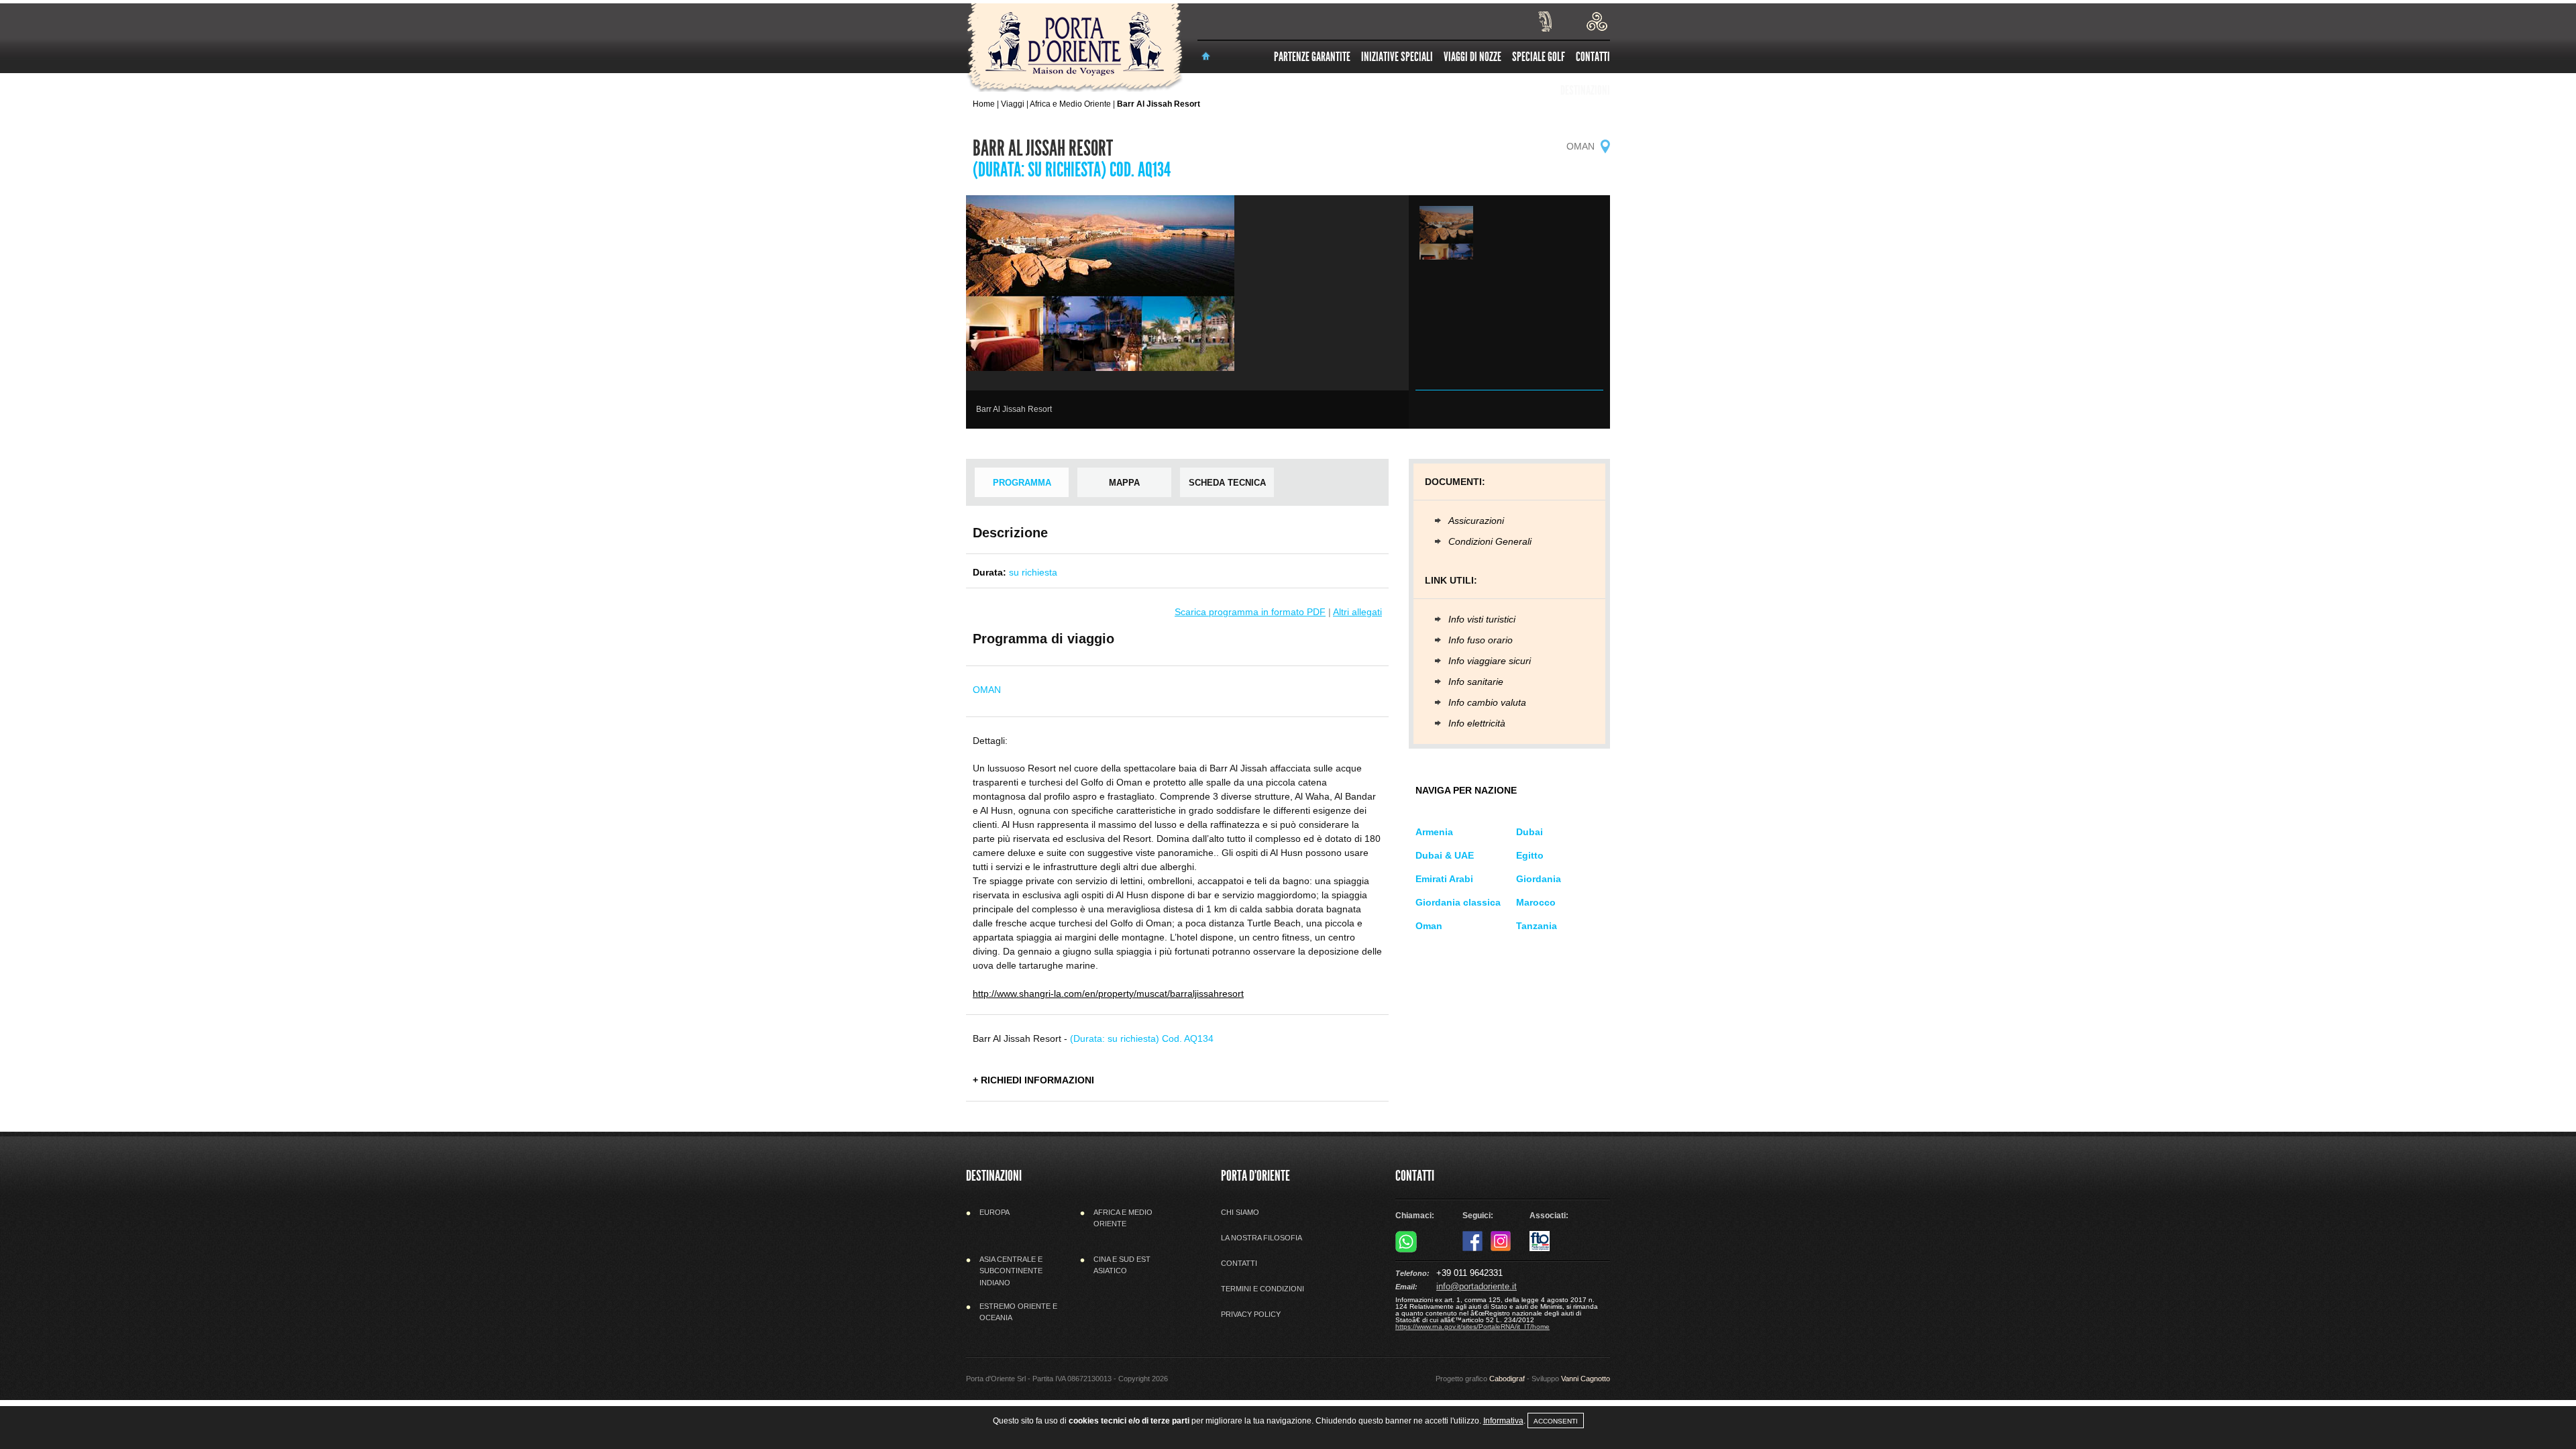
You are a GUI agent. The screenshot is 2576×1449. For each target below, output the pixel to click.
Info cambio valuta (1487, 702)
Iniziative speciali (1397, 57)
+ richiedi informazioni (1033, 1080)
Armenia (1434, 832)
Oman (1429, 926)
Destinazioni (1585, 90)
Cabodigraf (1507, 1379)
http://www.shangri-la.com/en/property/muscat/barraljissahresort (1108, 994)
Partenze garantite (1312, 57)
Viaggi (1013, 104)
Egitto (1530, 855)
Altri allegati (1357, 612)
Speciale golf (1539, 57)
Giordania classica (1458, 902)
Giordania (1539, 879)
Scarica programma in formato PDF (1250, 612)
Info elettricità (1477, 723)
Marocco (1536, 902)
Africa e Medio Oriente (1070, 104)
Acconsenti (1556, 1421)
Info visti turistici (1482, 619)
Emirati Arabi (1444, 879)
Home (984, 104)
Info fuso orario (1481, 640)
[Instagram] (1501, 1248)
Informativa (1503, 1421)
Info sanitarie (1476, 682)
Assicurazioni (1476, 521)
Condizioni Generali (1490, 541)
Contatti (1593, 57)
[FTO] (1540, 1248)
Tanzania (1537, 926)
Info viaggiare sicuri (1490, 661)
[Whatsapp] (1406, 1250)
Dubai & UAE (1445, 855)
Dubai (1529, 832)
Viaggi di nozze (1472, 57)
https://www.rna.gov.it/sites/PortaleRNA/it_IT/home (1472, 1327)
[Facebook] (1472, 1248)
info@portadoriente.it (1477, 1286)
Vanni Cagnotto (1586, 1379)
